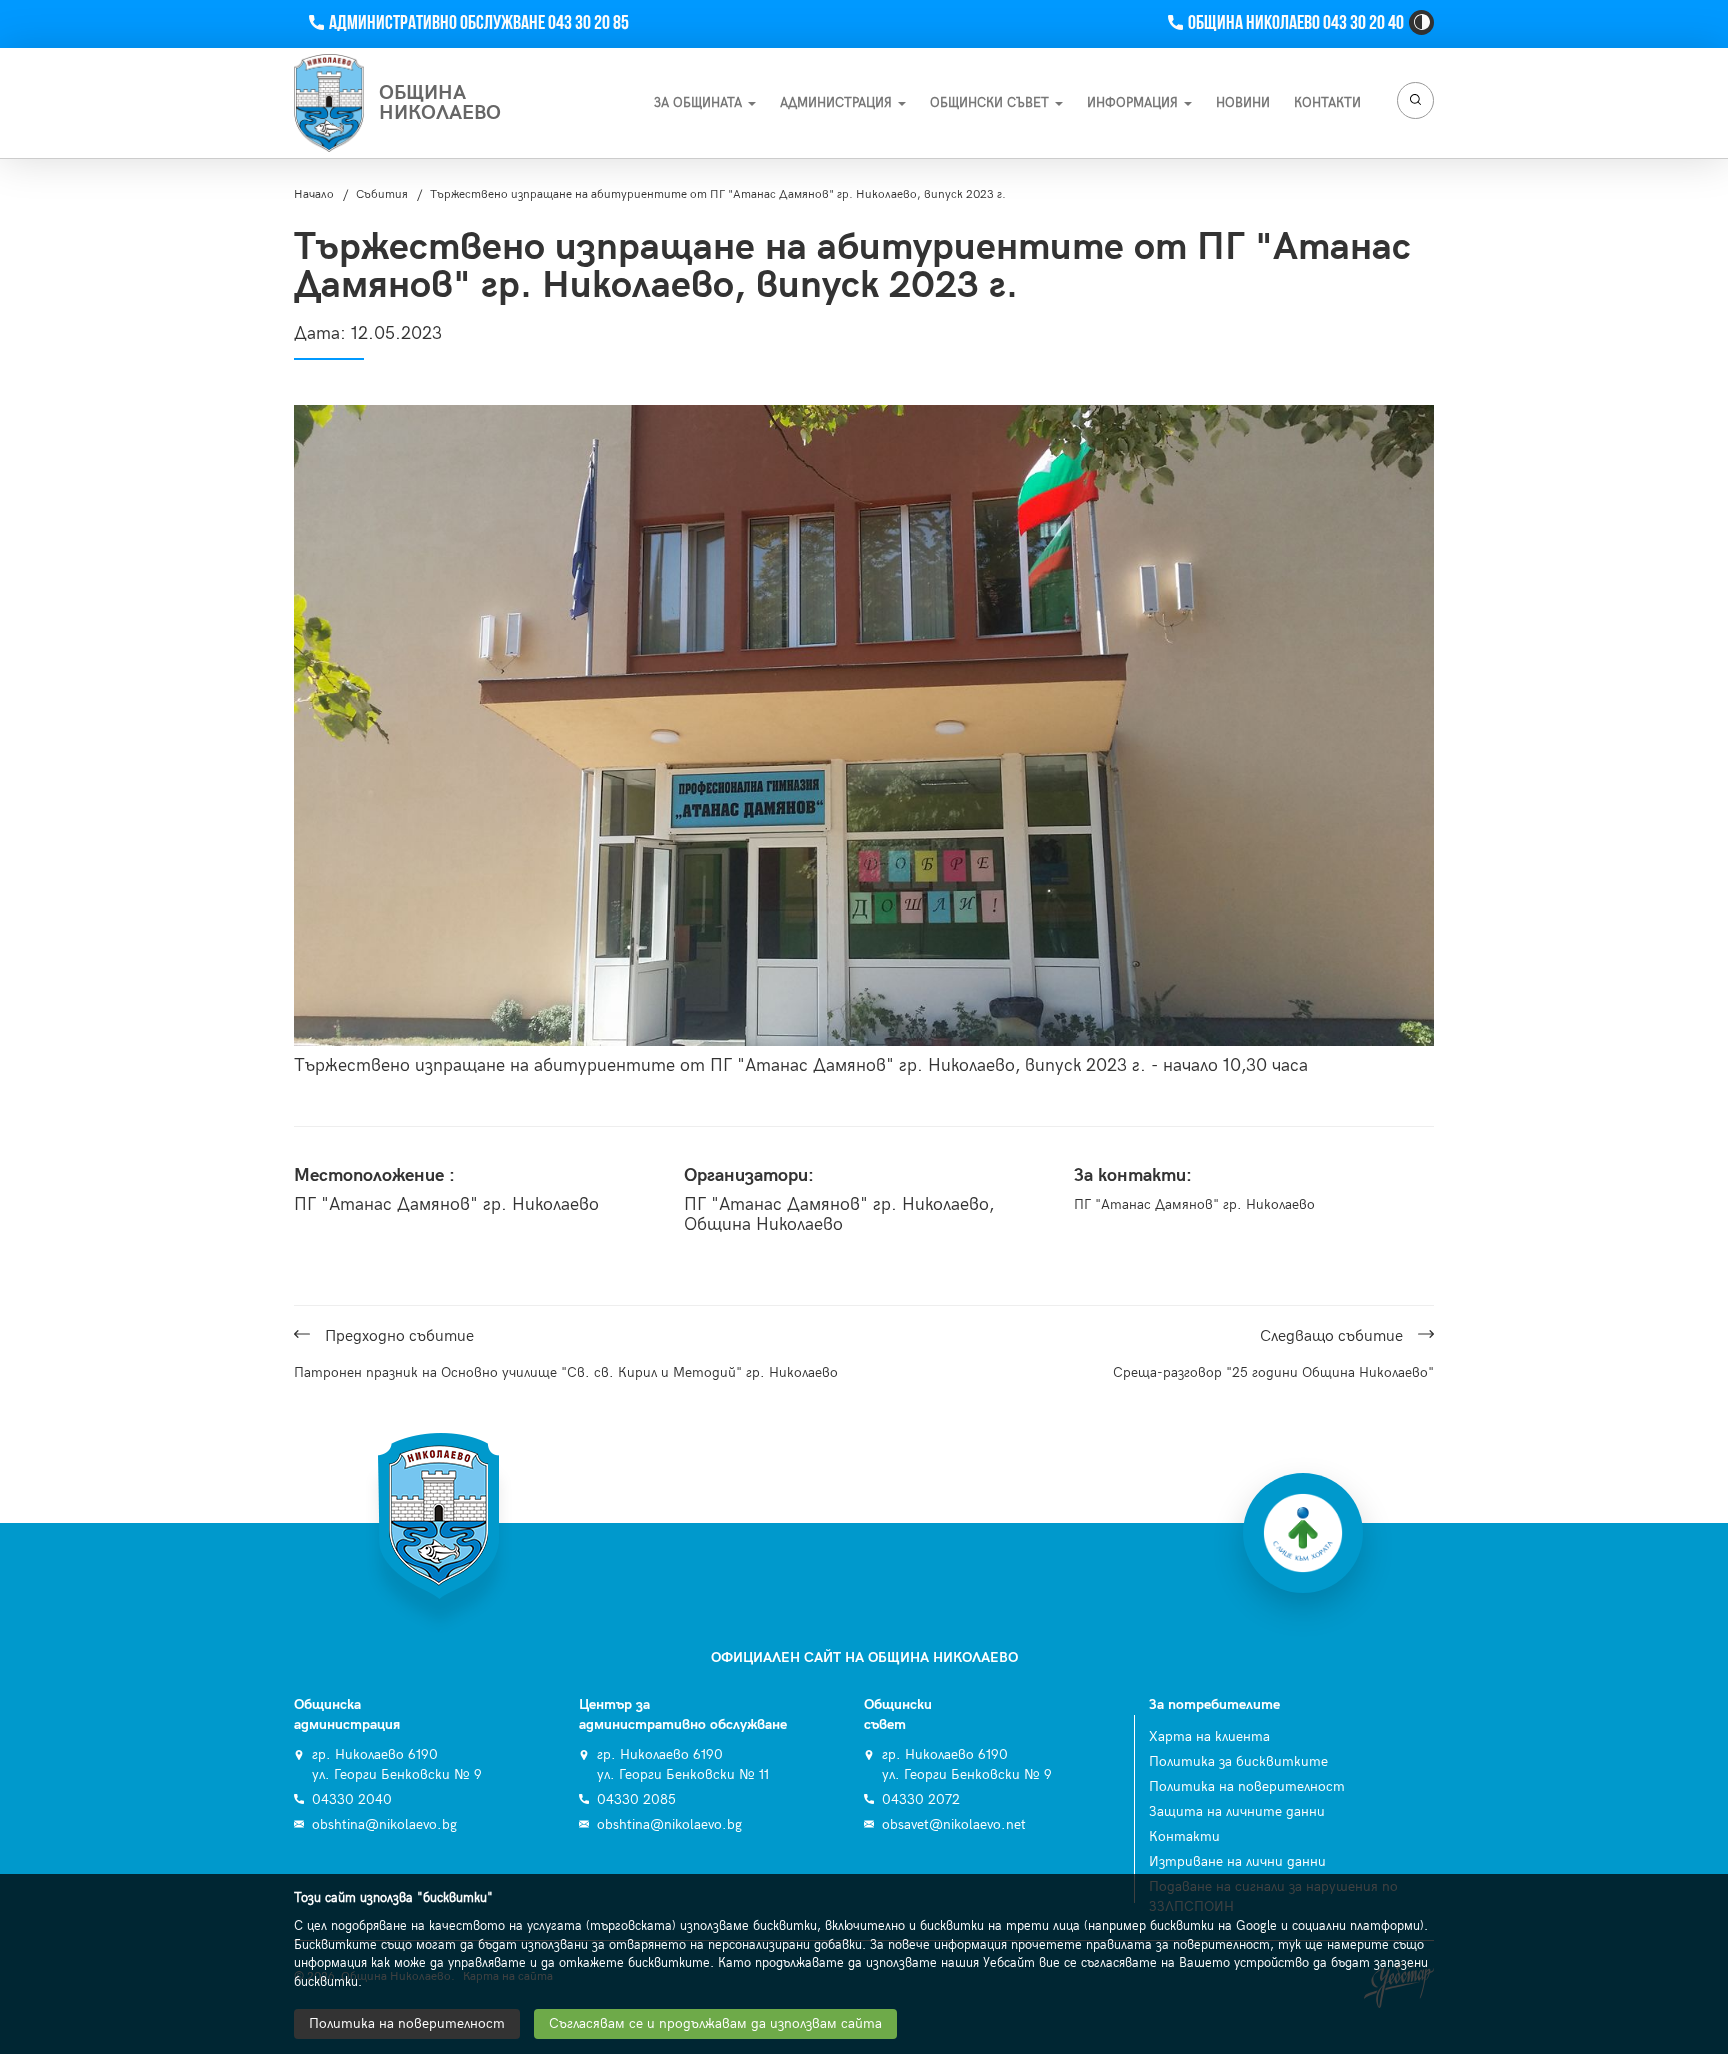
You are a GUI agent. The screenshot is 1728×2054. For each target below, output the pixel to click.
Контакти (1184, 1836)
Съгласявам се (715, 2023)
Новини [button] (1243, 103)
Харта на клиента (1209, 1736)
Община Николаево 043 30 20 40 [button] (1295, 23)
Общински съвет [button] (991, 103)
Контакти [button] (1327, 103)
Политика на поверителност (1247, 1786)
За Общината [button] (700, 103)
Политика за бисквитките (1238, 1761)
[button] (1421, 22)
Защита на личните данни (1237, 1811)
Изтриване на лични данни (1237, 1861)
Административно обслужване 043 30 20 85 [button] (478, 23)
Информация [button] (1134, 103)
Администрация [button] (838, 103)
